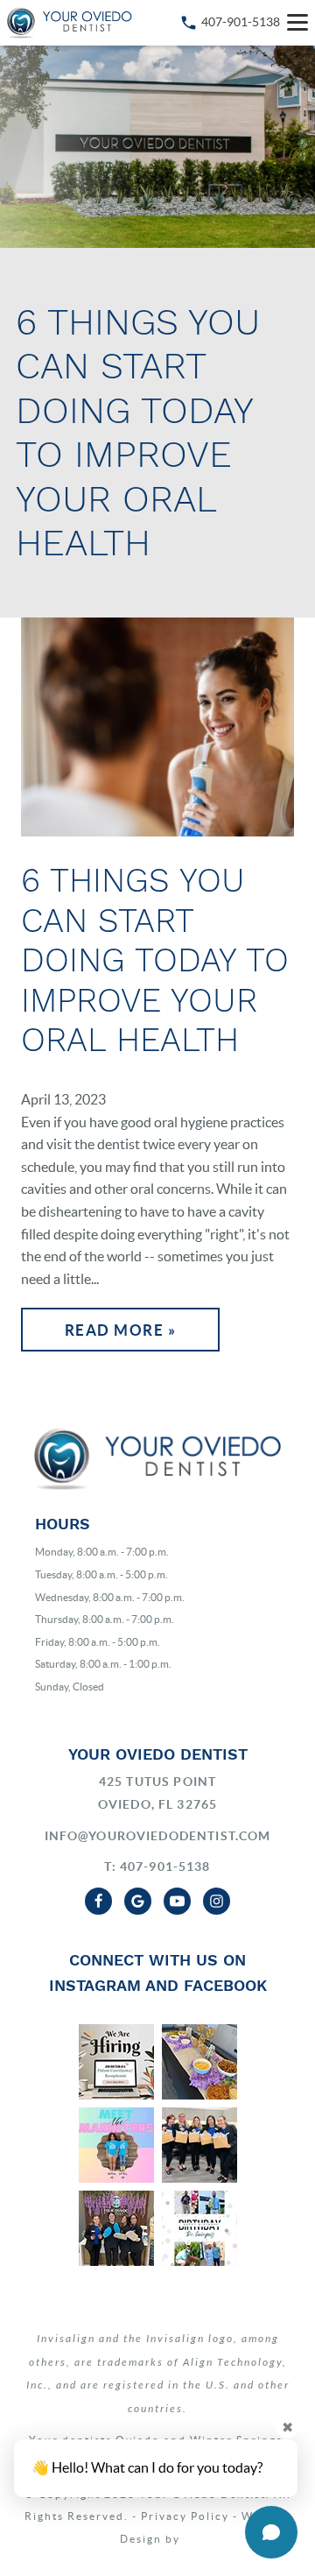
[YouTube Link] (177, 1901)
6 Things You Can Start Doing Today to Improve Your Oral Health (155, 960)
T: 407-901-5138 (157, 1867)
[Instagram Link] (217, 1901)
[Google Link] (138, 1901)
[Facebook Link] (98, 1901)
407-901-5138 (241, 22)
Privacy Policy (185, 2516)
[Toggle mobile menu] (297, 22)
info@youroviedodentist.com (158, 1836)
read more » (121, 1330)
